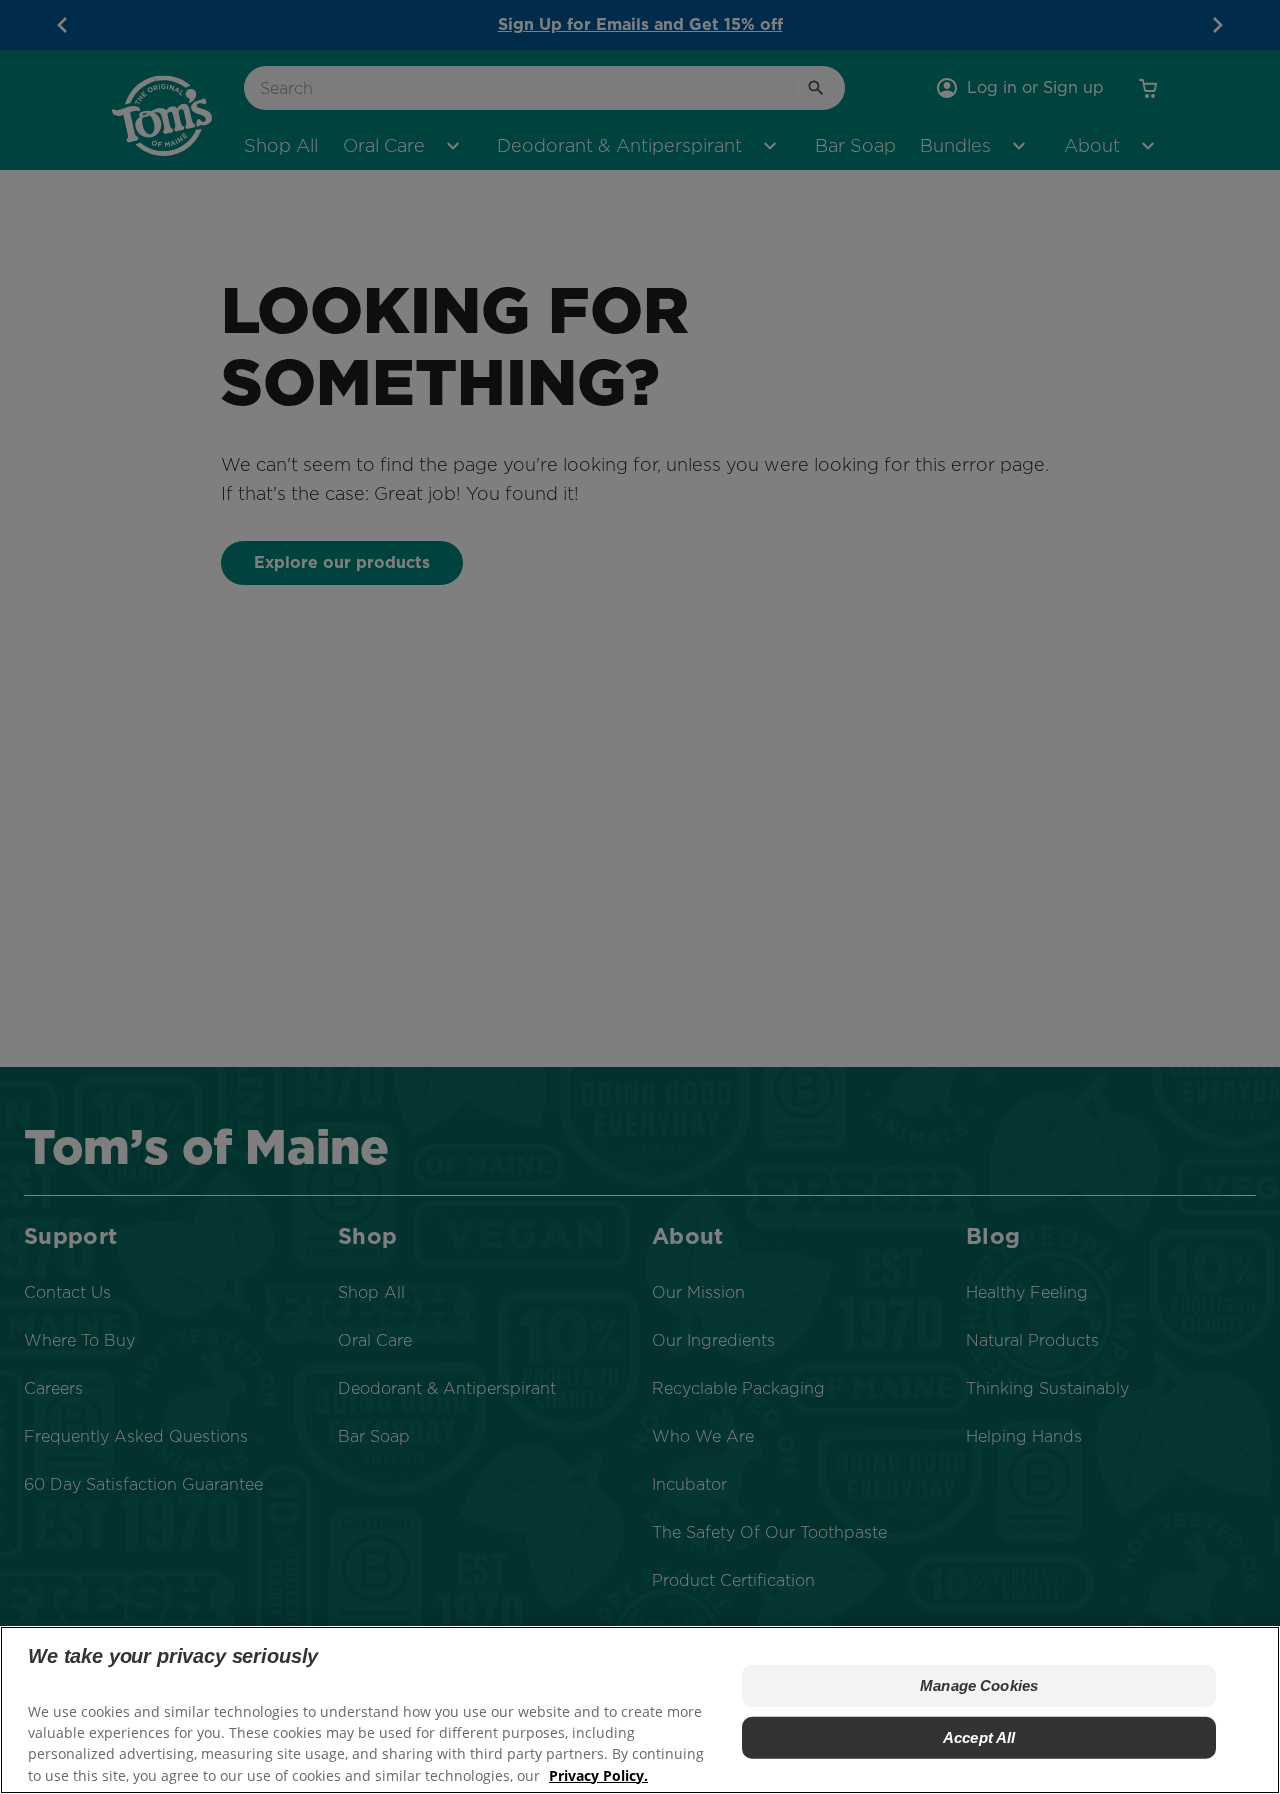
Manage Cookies (979, 1684)
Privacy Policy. (598, 1774)
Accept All (979, 1736)
